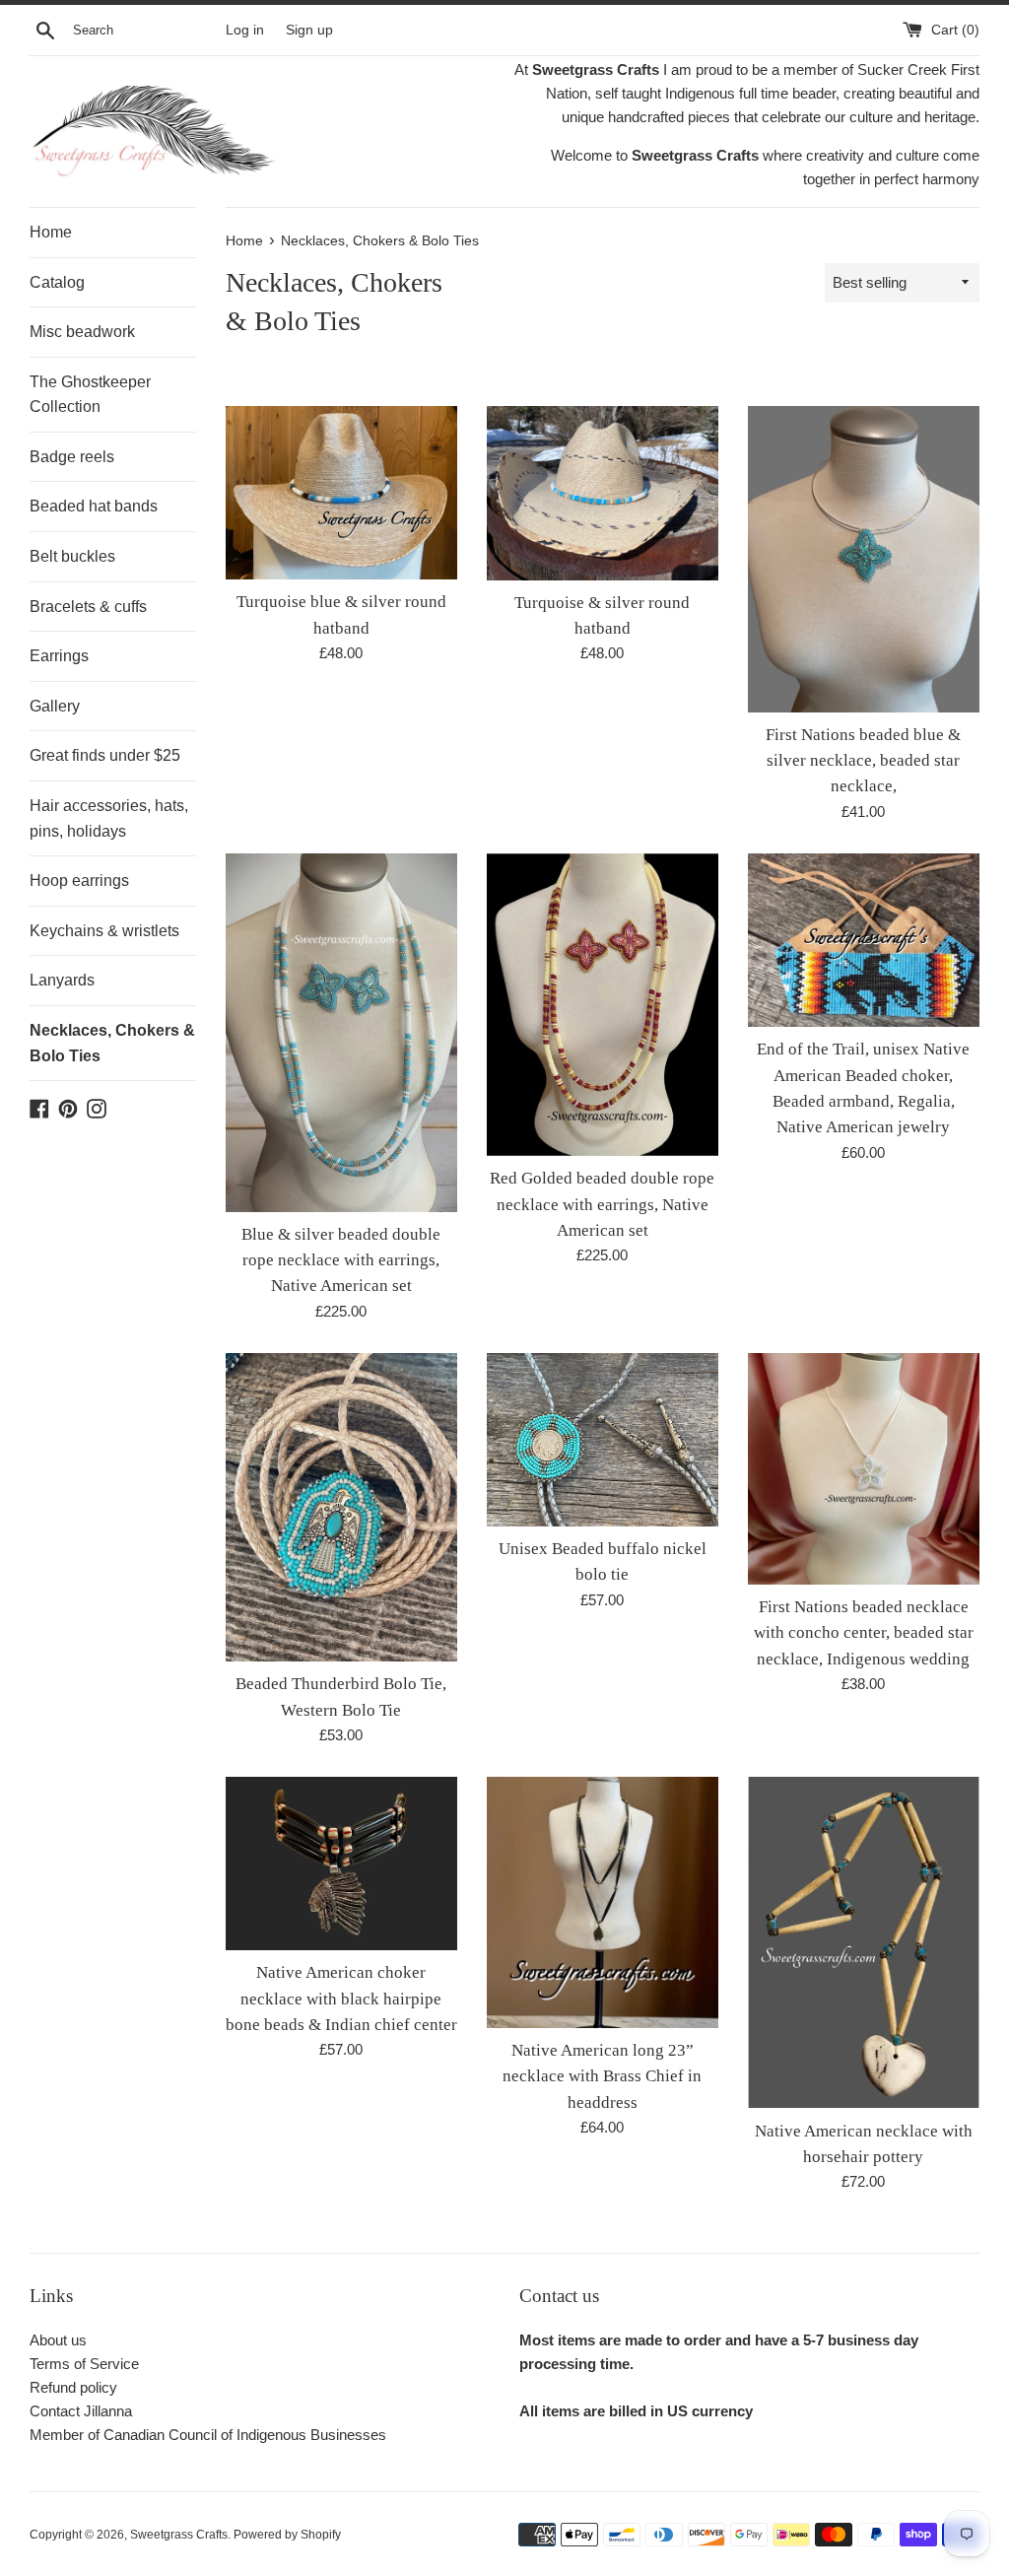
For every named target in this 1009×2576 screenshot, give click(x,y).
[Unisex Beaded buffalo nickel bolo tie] (603, 1440)
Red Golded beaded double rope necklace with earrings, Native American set (602, 1204)
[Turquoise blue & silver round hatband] (341, 493)
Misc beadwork (82, 332)
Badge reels (72, 457)
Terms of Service (84, 2364)
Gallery (55, 706)
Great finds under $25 (105, 755)
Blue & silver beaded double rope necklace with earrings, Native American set (341, 1260)
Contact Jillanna (81, 2411)
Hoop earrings (79, 881)
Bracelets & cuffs (88, 607)
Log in (245, 30)
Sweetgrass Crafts (179, 2535)
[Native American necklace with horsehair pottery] (864, 1943)
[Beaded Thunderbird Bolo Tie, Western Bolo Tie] (341, 1507)
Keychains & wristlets (104, 931)
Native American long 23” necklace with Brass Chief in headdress (602, 2076)
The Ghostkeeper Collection (90, 395)
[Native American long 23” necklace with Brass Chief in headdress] (603, 1902)
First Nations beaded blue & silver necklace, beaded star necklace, (863, 761)
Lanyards (62, 980)
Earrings (59, 656)
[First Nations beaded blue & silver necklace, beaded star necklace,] (864, 559)
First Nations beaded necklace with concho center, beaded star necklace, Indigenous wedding (864, 1633)
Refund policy (73, 2387)
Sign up (309, 30)
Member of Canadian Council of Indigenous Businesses (208, 2435)
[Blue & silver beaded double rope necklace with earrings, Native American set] (341, 1033)
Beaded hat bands (94, 506)
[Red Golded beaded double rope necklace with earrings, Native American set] (603, 1005)
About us (58, 2340)
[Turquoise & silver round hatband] (603, 493)
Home (51, 232)
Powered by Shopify (287, 2535)
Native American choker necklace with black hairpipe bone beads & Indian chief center (341, 1999)
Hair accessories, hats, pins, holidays (109, 818)
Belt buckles (72, 556)
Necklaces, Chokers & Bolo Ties (112, 1043)
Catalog (57, 282)
